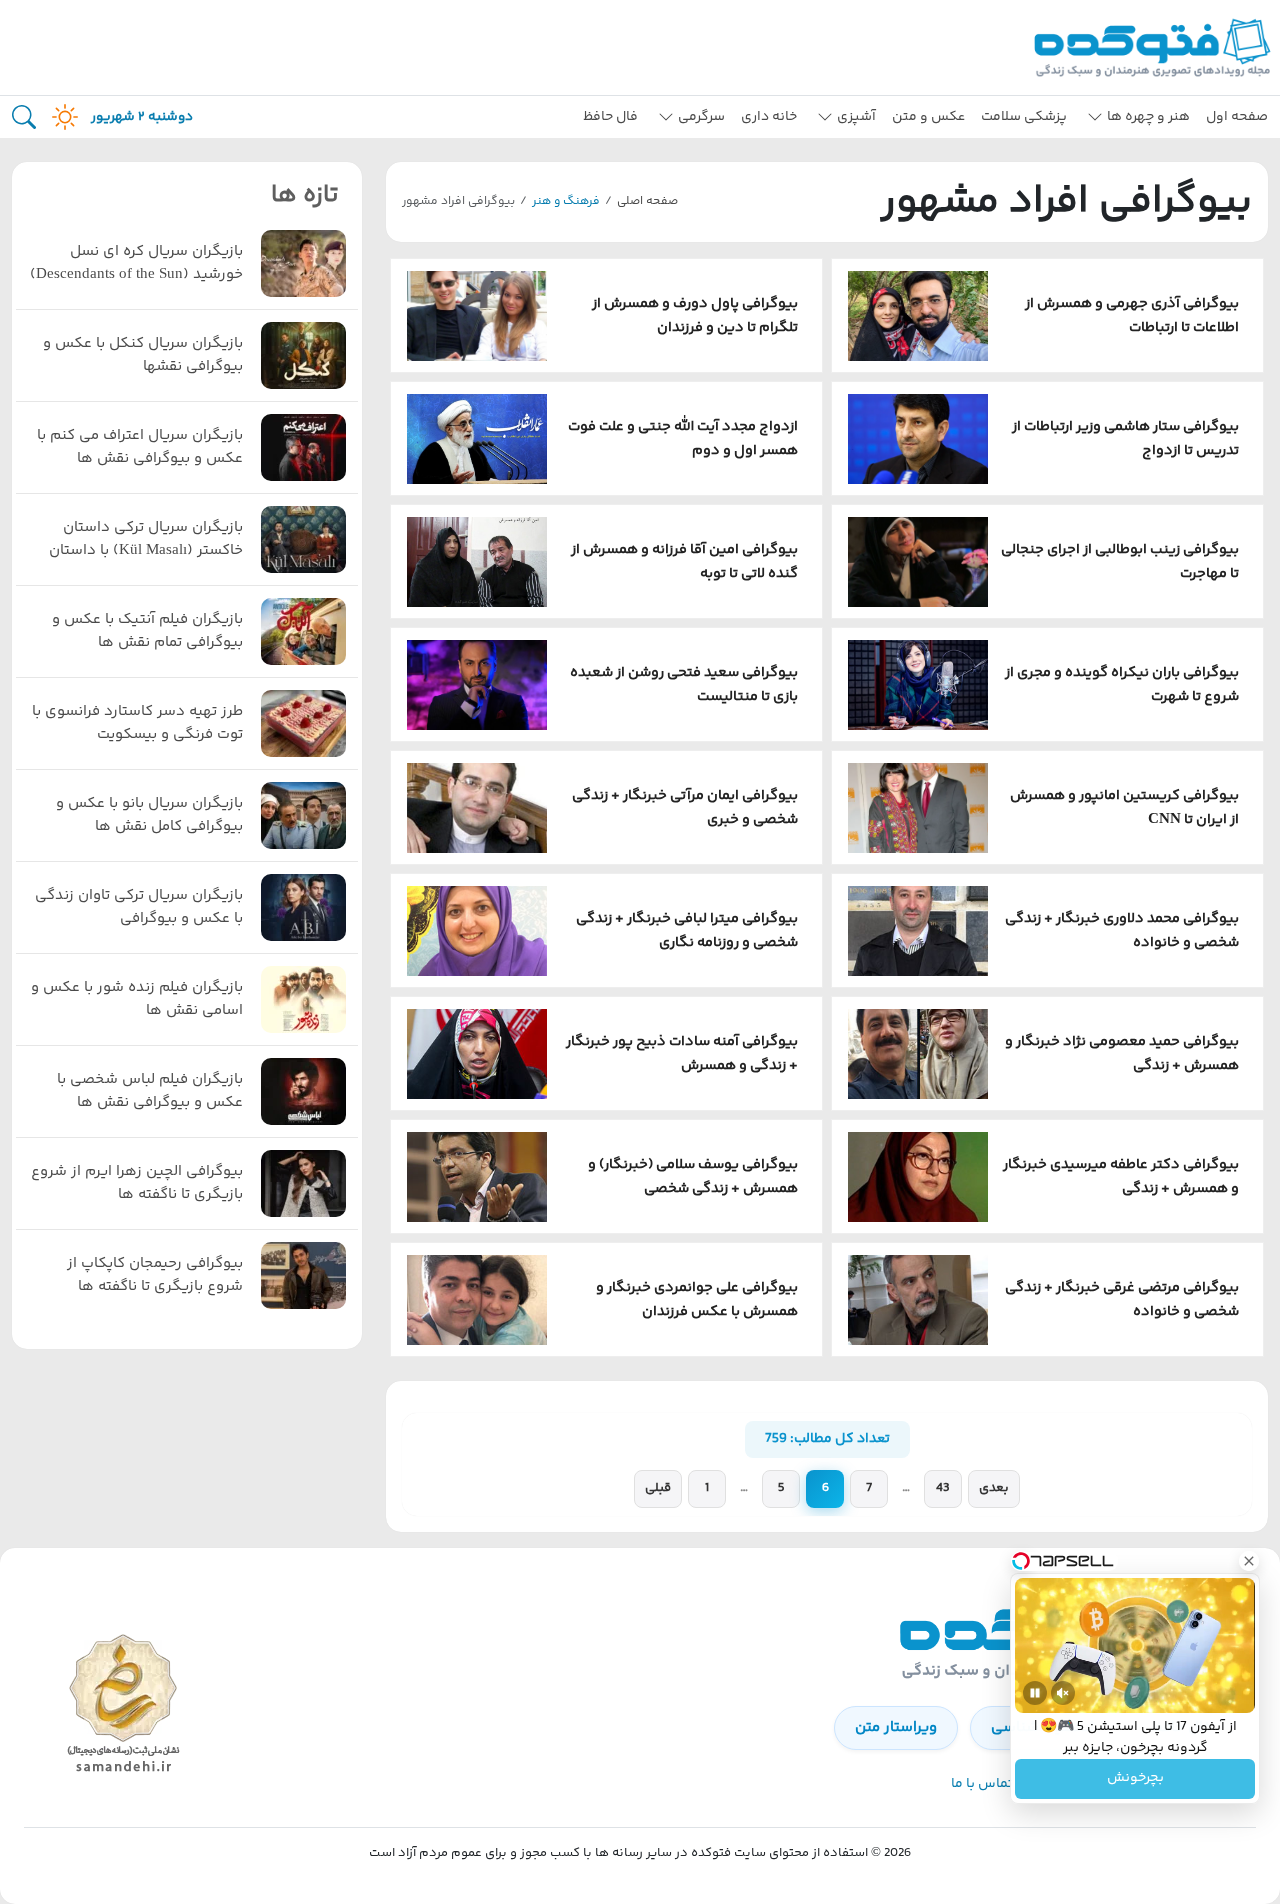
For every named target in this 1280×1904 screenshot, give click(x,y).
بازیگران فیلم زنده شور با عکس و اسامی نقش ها (137, 999)
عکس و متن (928, 117)
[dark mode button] (61, 117)
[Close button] (1249, 1561)
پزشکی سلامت (1024, 117)
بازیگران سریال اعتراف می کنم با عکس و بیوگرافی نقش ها (140, 447)
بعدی (994, 1488)
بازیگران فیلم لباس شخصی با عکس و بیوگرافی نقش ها (150, 1091)
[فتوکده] (1155, 47)
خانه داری (769, 117)
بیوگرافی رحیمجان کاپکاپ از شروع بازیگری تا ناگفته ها (155, 1275)
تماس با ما (982, 1784)
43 (943, 1488)
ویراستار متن (896, 1727)
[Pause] (1035, 1693)
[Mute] (1063, 1693)
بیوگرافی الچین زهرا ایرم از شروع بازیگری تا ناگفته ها (137, 1183)
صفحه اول (1237, 117)
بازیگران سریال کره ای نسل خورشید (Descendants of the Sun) (136, 263)
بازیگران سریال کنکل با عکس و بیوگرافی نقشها (143, 355)
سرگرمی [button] (701, 117)
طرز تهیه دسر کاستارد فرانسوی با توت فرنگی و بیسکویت (137, 723)
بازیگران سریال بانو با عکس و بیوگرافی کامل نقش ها (149, 815)
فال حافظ (610, 117)
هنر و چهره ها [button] (1148, 117)
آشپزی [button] (856, 117)
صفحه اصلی (647, 201)
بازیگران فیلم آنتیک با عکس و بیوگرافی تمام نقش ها (147, 631)
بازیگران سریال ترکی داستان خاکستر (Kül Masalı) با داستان (146, 539)
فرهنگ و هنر (566, 201)
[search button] (24, 117)
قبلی (658, 1488)
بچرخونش (1135, 1779)
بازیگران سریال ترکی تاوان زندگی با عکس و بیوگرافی (139, 907)
